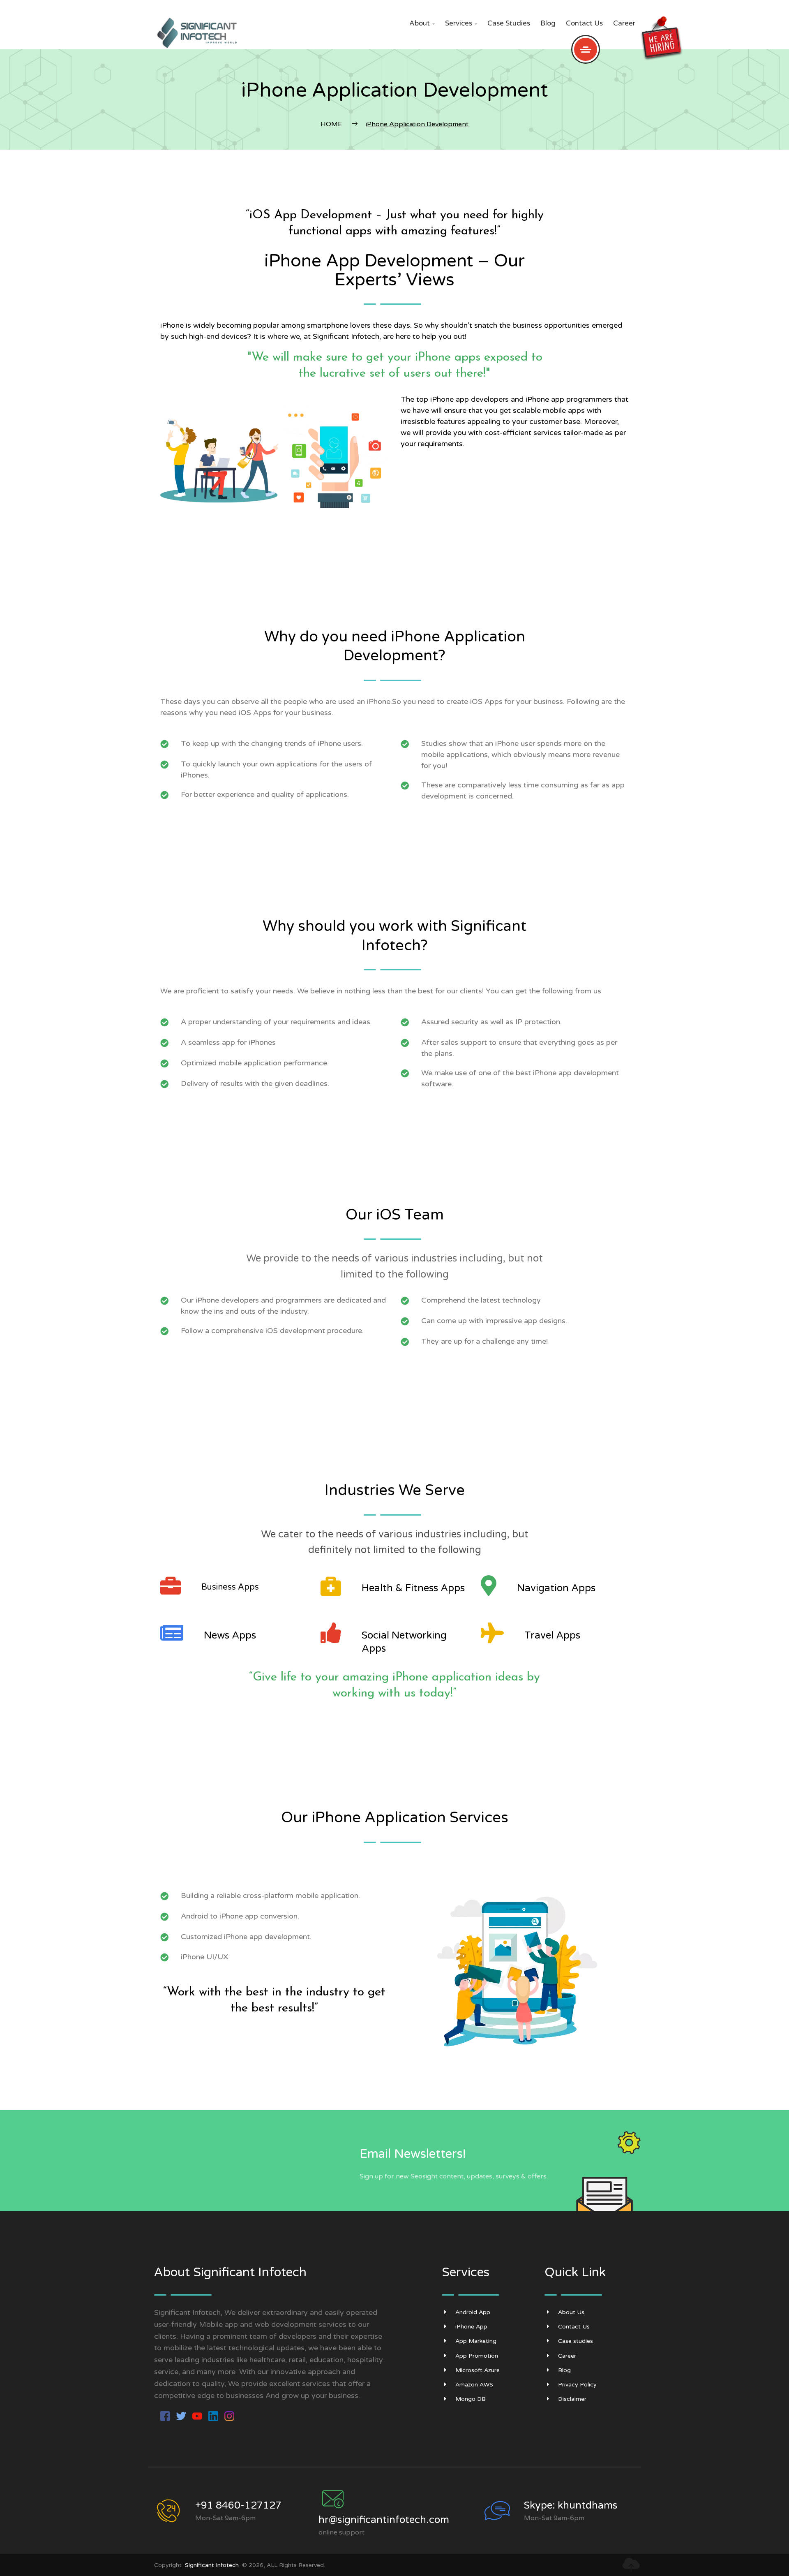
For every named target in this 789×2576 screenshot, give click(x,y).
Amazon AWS (474, 2385)
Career (624, 23)
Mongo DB (471, 2399)
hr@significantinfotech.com (384, 2520)
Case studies (509, 23)
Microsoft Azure (478, 2370)
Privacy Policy (577, 2385)
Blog (548, 23)
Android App (473, 2312)
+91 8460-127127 (238, 2505)
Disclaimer (572, 2399)
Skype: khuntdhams (571, 2505)
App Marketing (476, 2341)
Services (461, 23)
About (422, 23)
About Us (571, 2312)
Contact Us (584, 23)
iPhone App (471, 2327)
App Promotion (477, 2356)
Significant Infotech (212, 2565)
